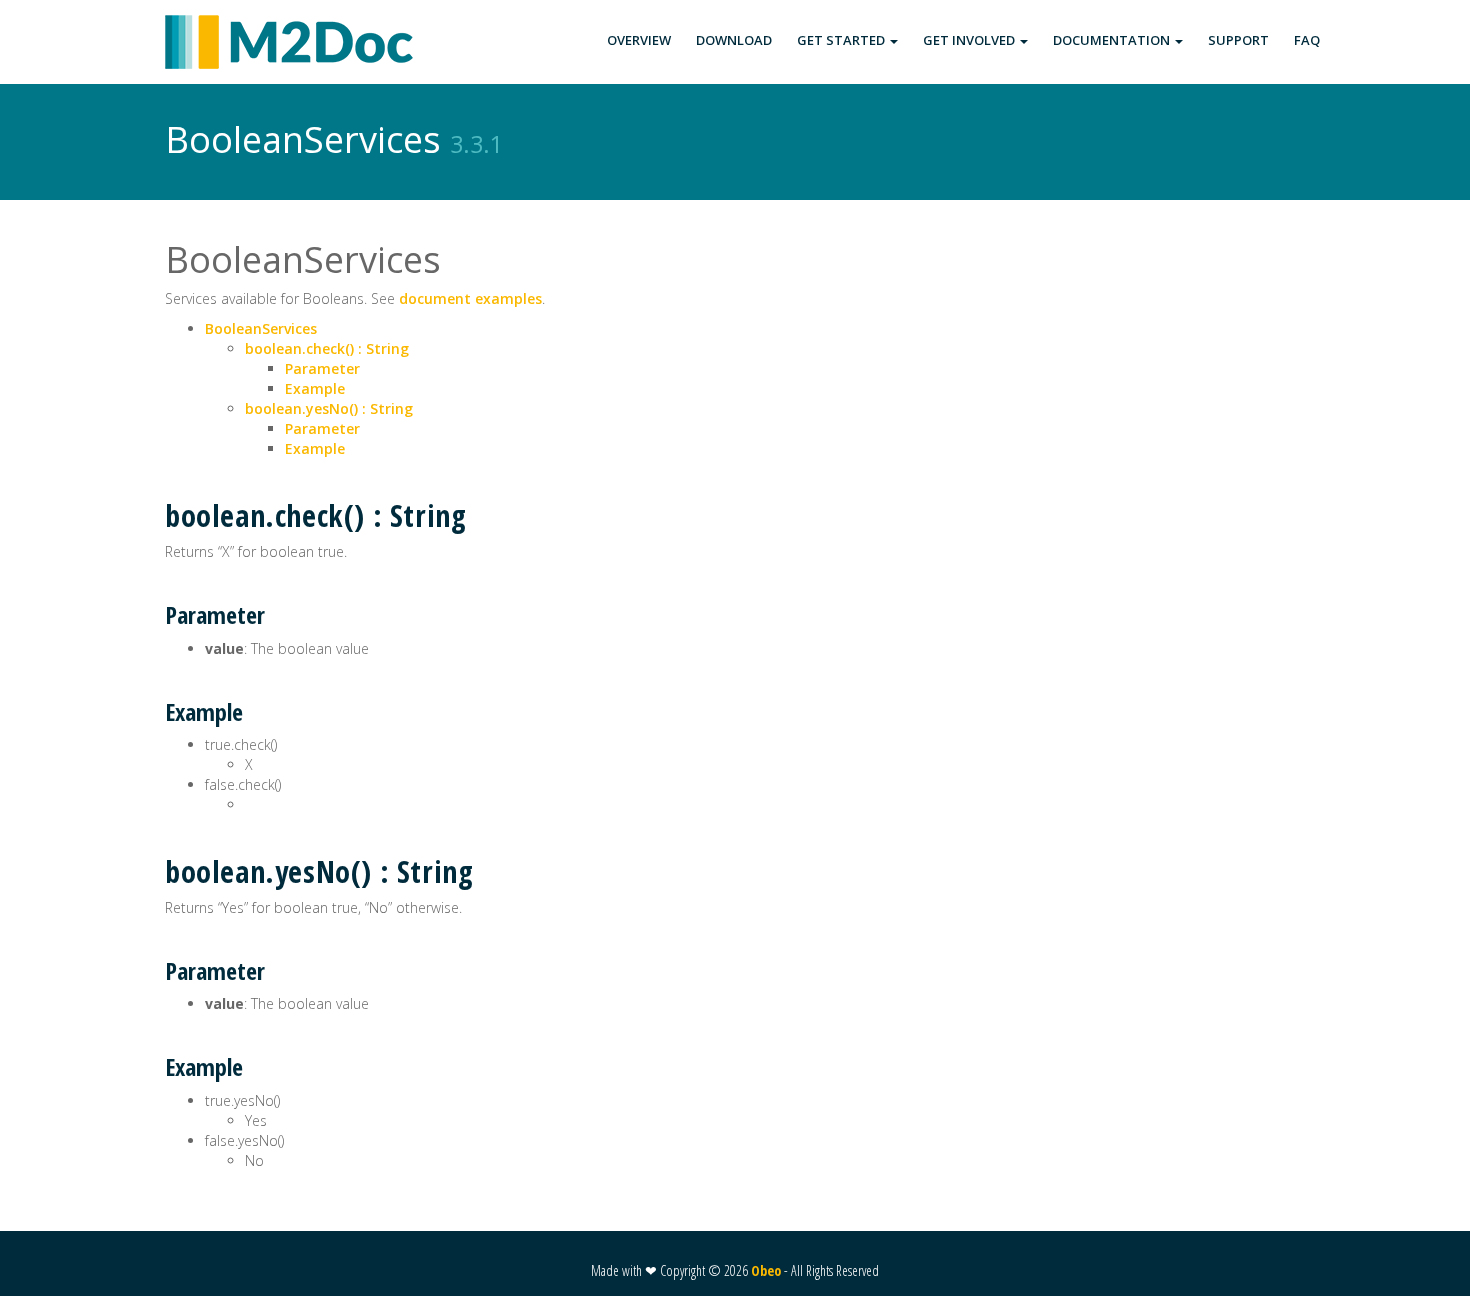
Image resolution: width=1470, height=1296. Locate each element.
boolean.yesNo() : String (329, 408)
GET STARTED (842, 40)
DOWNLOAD (734, 40)
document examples (470, 298)
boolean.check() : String (327, 348)
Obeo (766, 1270)
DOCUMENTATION (1113, 40)
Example (315, 388)
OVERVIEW (639, 40)
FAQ (1307, 40)
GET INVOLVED (970, 40)
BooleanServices (261, 328)
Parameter (322, 368)
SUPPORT (1238, 40)
